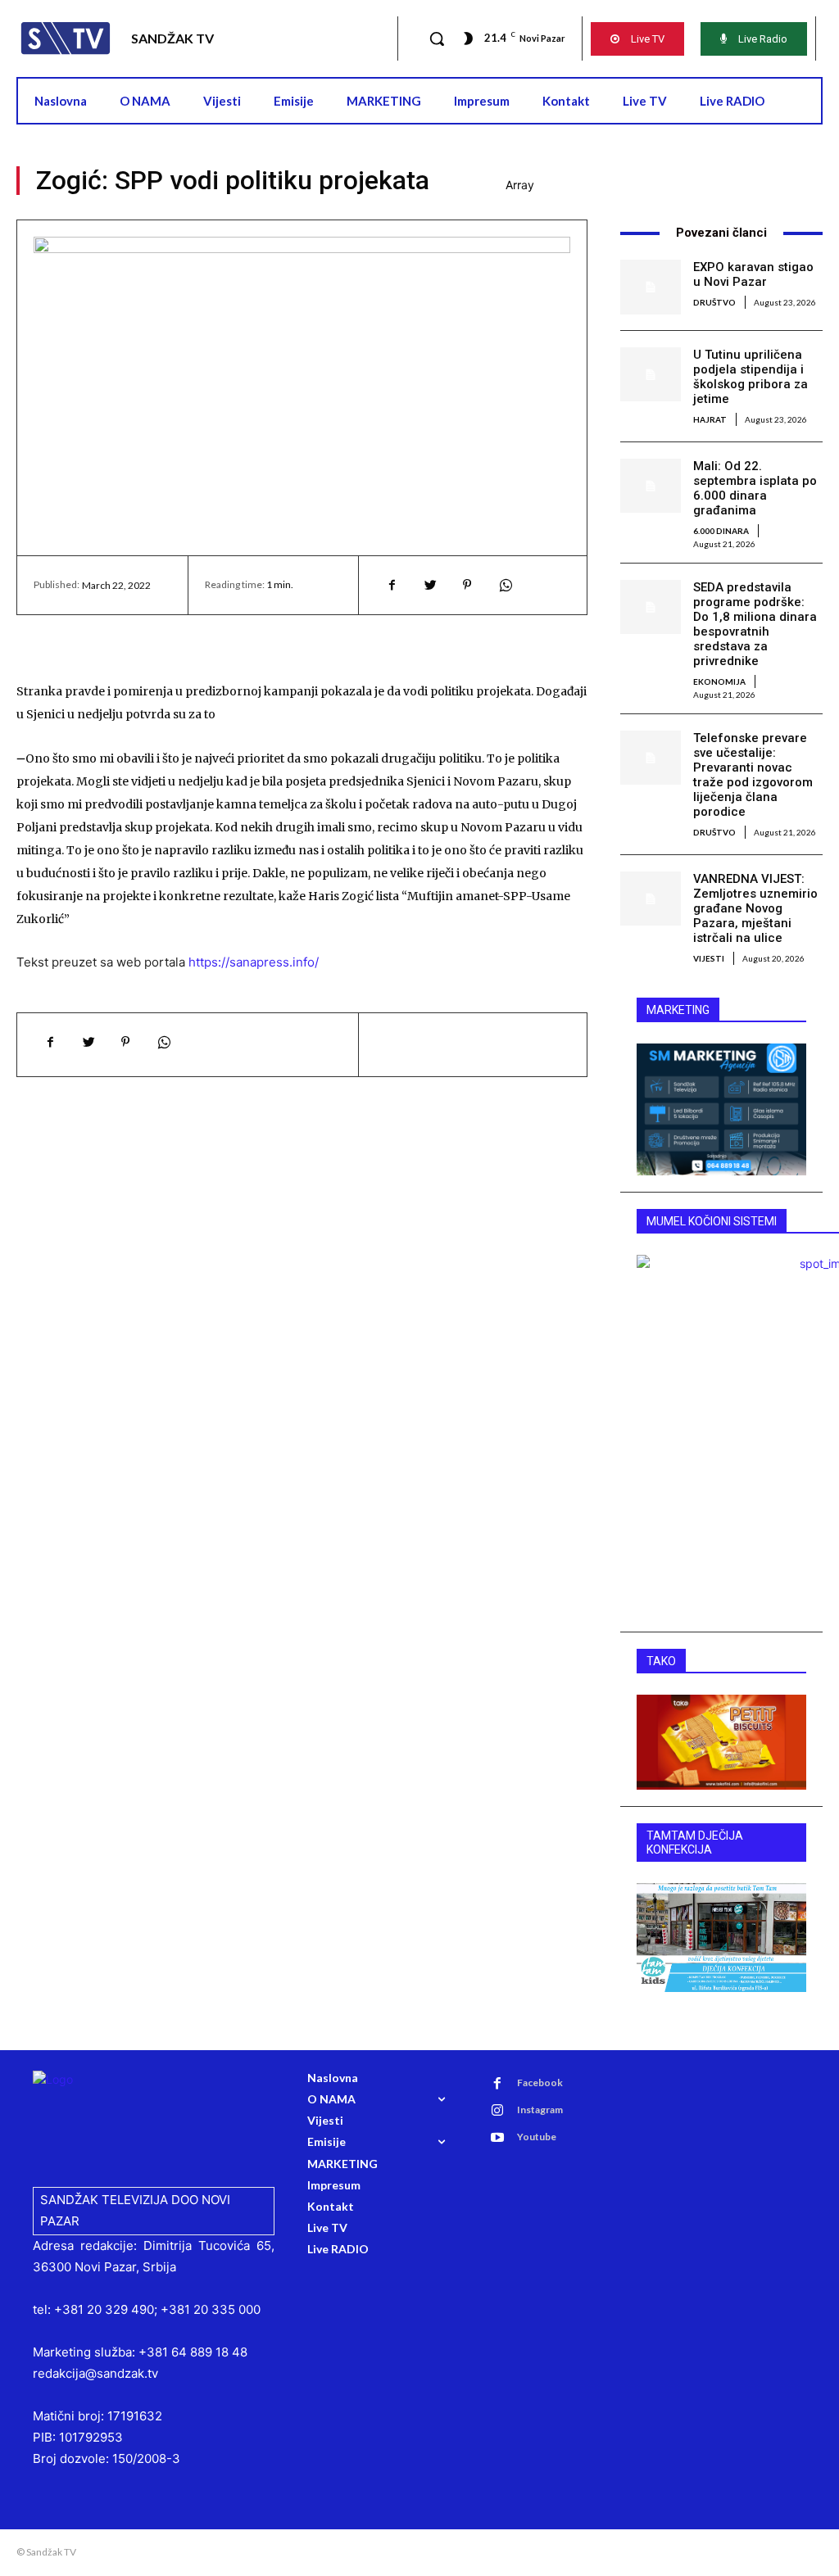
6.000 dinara (721, 531)
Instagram (540, 2110)
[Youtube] (497, 2138)
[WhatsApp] (505, 585)
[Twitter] (429, 585)
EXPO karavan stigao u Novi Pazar (753, 274)
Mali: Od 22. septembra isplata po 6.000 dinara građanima (755, 488)
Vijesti (709, 958)
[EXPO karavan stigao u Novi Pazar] (651, 287)
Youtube (537, 2137)
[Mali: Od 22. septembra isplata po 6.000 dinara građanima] (651, 486)
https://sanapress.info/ (254, 962)
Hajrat (710, 419)
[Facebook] (392, 585)
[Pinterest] (467, 585)
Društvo (714, 302)
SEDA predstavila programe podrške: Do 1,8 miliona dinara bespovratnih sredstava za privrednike (755, 624)
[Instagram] (497, 2111)
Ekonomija (719, 681)
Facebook (540, 2083)
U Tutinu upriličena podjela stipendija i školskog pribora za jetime (751, 377)
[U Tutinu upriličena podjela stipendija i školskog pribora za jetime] (651, 375)
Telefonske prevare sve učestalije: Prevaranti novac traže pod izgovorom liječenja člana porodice (753, 775)
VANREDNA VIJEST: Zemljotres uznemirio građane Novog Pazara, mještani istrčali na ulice (755, 908)
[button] (437, 38)
